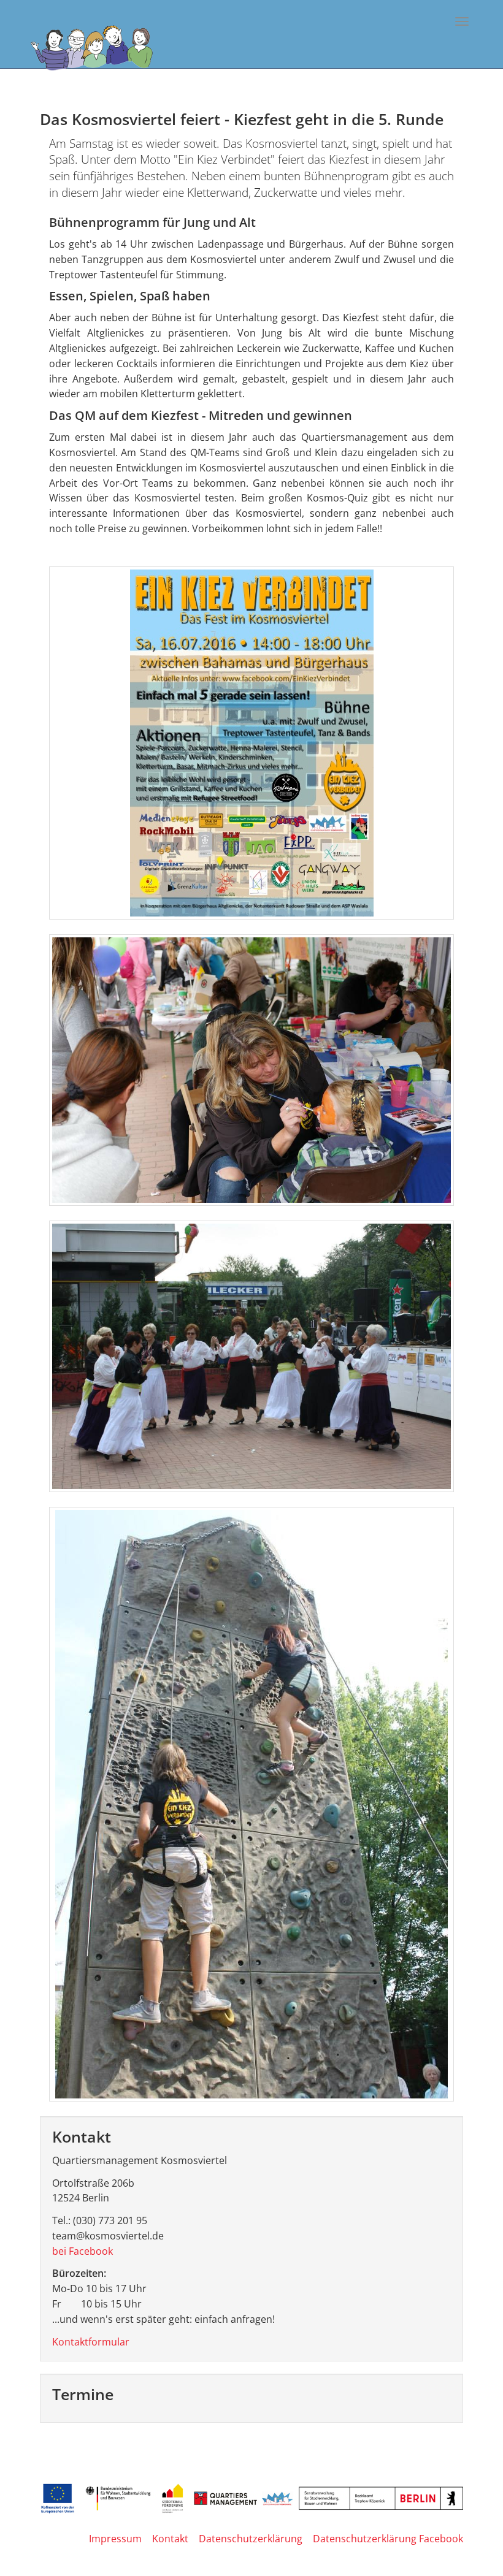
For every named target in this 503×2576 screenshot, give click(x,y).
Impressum (115, 2539)
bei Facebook (83, 2251)
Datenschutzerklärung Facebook (388, 2539)
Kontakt (170, 2539)
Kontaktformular (91, 2342)
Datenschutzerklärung (251, 2539)
